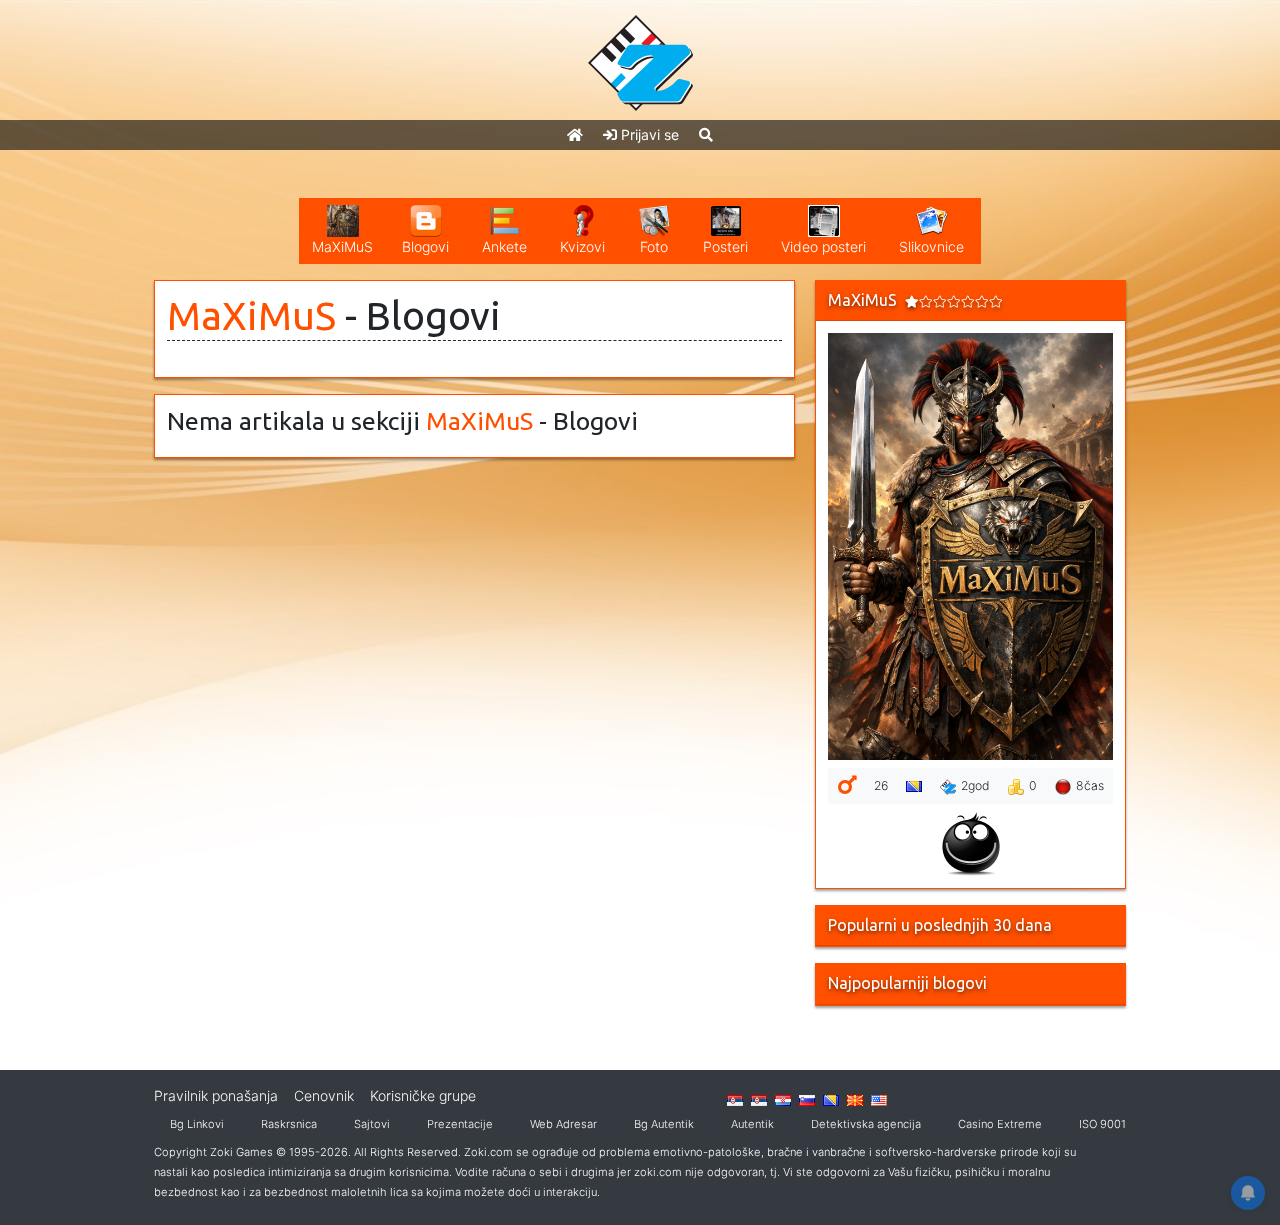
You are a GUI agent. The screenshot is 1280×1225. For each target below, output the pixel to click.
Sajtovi (372, 1124)
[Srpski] (759, 1099)
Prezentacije (460, 1124)
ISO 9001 (1102, 1124)
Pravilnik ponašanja (216, 1095)
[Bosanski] (831, 1099)
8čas (1090, 785)
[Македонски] (855, 1099)
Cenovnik (324, 1095)
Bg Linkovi (197, 1124)
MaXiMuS (251, 315)
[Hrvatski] (783, 1099)
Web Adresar (563, 1124)
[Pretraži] (706, 134)
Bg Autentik (664, 1124)
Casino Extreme (1000, 1124)
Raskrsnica (289, 1124)
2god (975, 785)
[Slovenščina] (807, 1099)
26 (881, 785)
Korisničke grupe (423, 1095)
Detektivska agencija (866, 1124)
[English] (879, 1099)
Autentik (752, 1124)
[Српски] (735, 1099)
